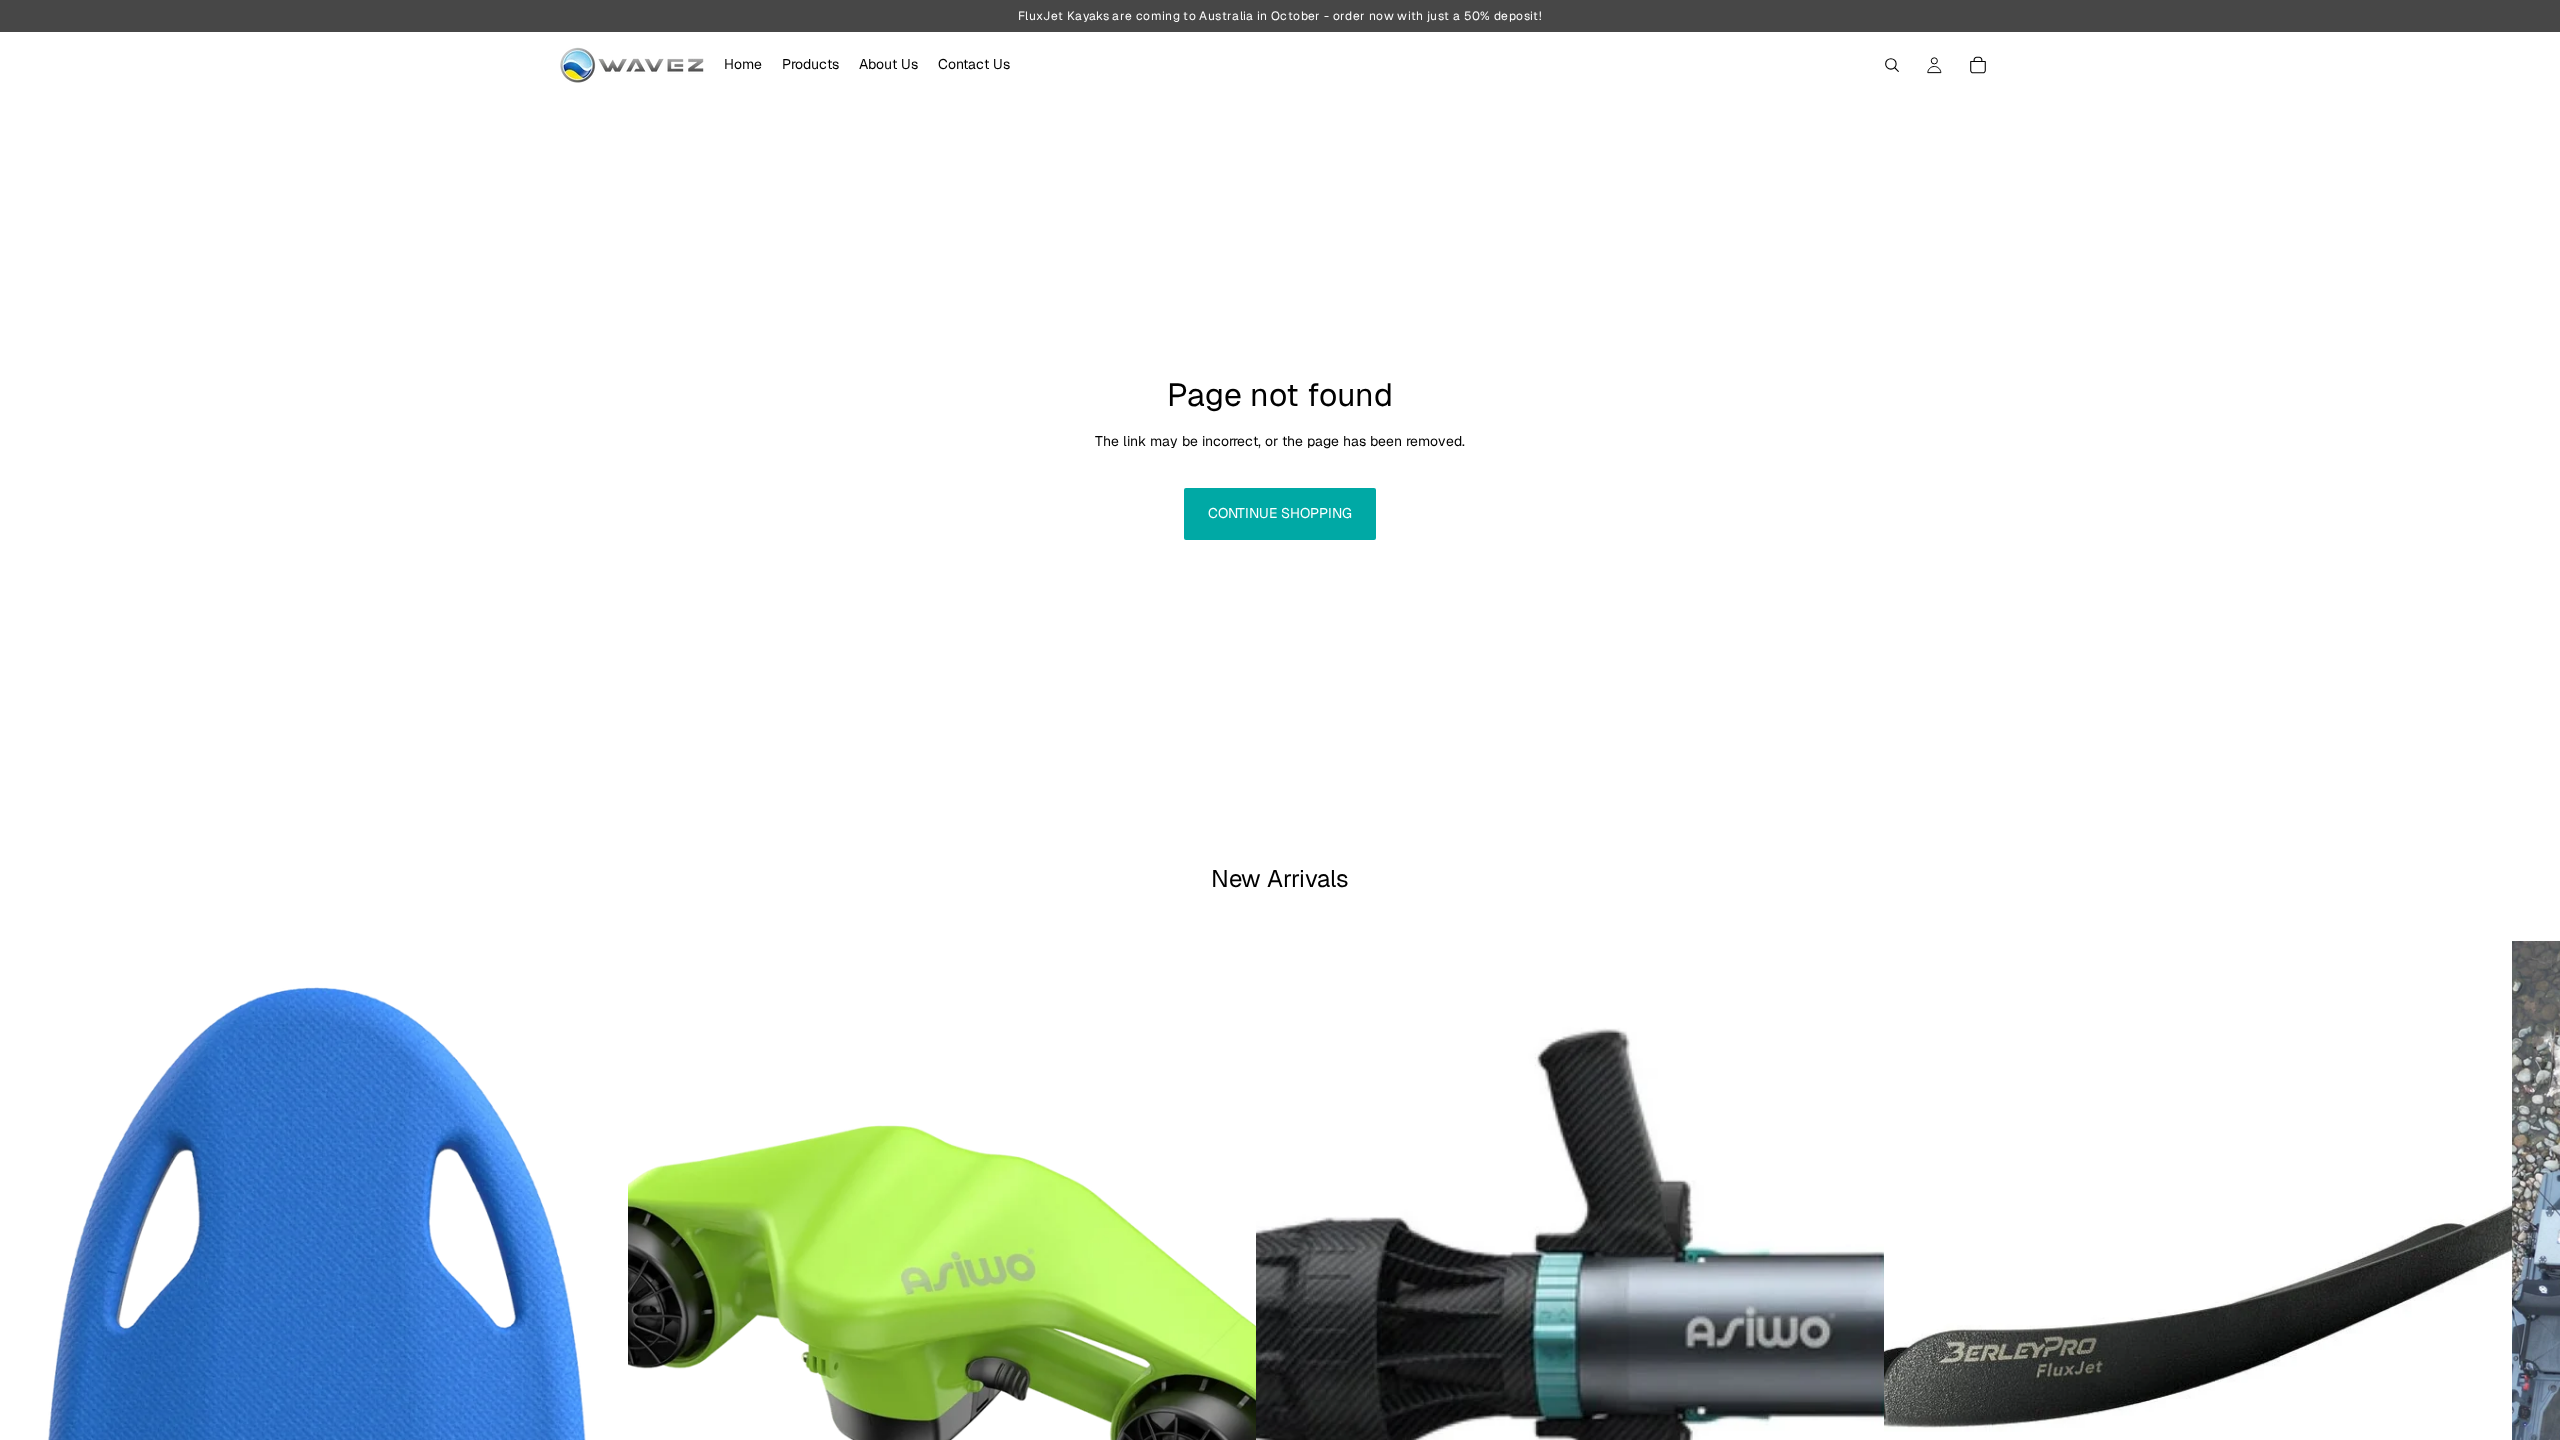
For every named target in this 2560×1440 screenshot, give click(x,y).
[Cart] (1978, 65)
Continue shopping (1280, 513)
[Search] (1892, 65)
